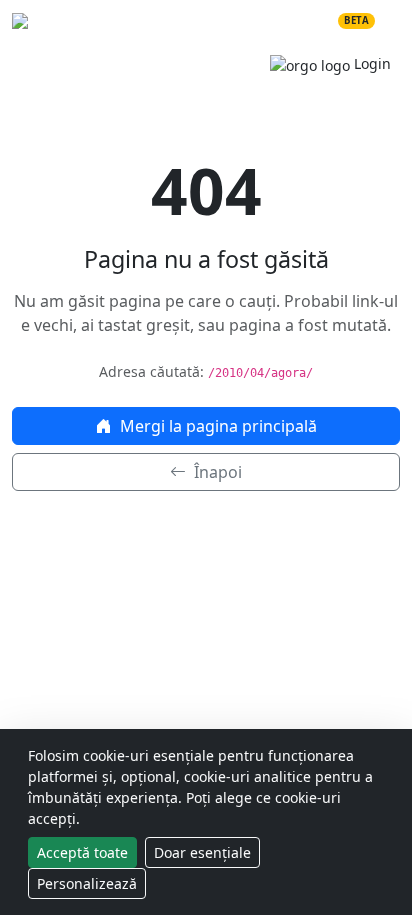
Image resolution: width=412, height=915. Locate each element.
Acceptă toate (82, 852)
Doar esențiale (202, 852)
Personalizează (87, 883)
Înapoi (216, 472)
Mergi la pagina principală (216, 426)
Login (370, 63)
